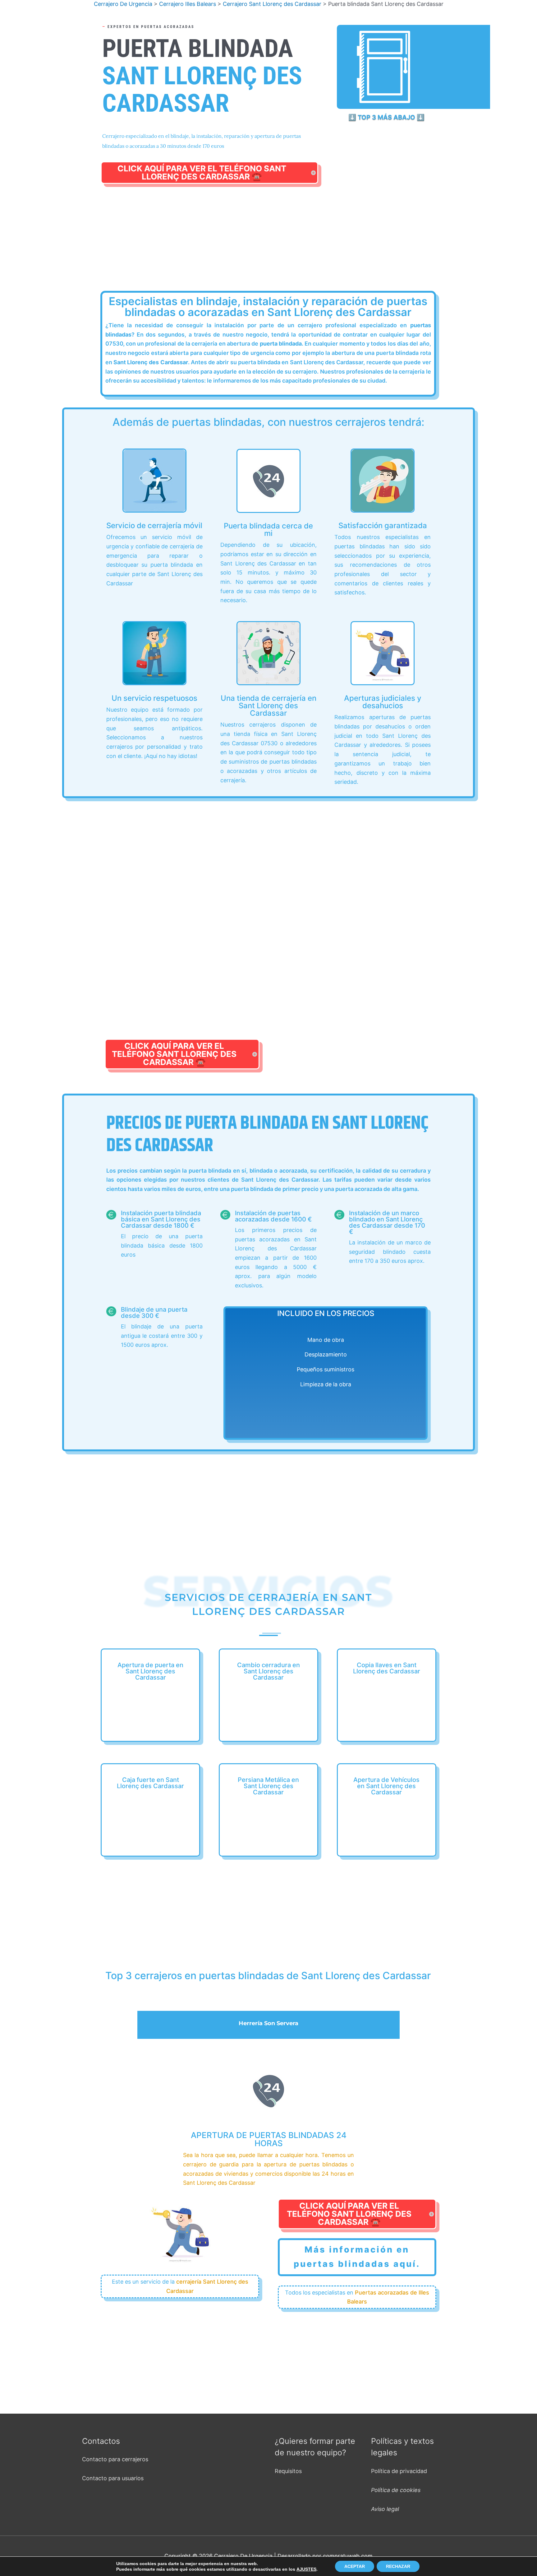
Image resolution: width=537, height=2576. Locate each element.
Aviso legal (385, 2509)
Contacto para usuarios (113, 2478)
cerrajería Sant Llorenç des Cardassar (207, 2286)
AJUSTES (306, 2569)
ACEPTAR (355, 2566)
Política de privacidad (399, 2471)
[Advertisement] (270, 245)
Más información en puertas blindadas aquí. (357, 2257)
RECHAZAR (398, 2566)
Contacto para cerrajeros (115, 2459)
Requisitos (288, 2471)
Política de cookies (396, 2490)
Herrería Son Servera (268, 2023)
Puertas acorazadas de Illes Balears (388, 2297)
